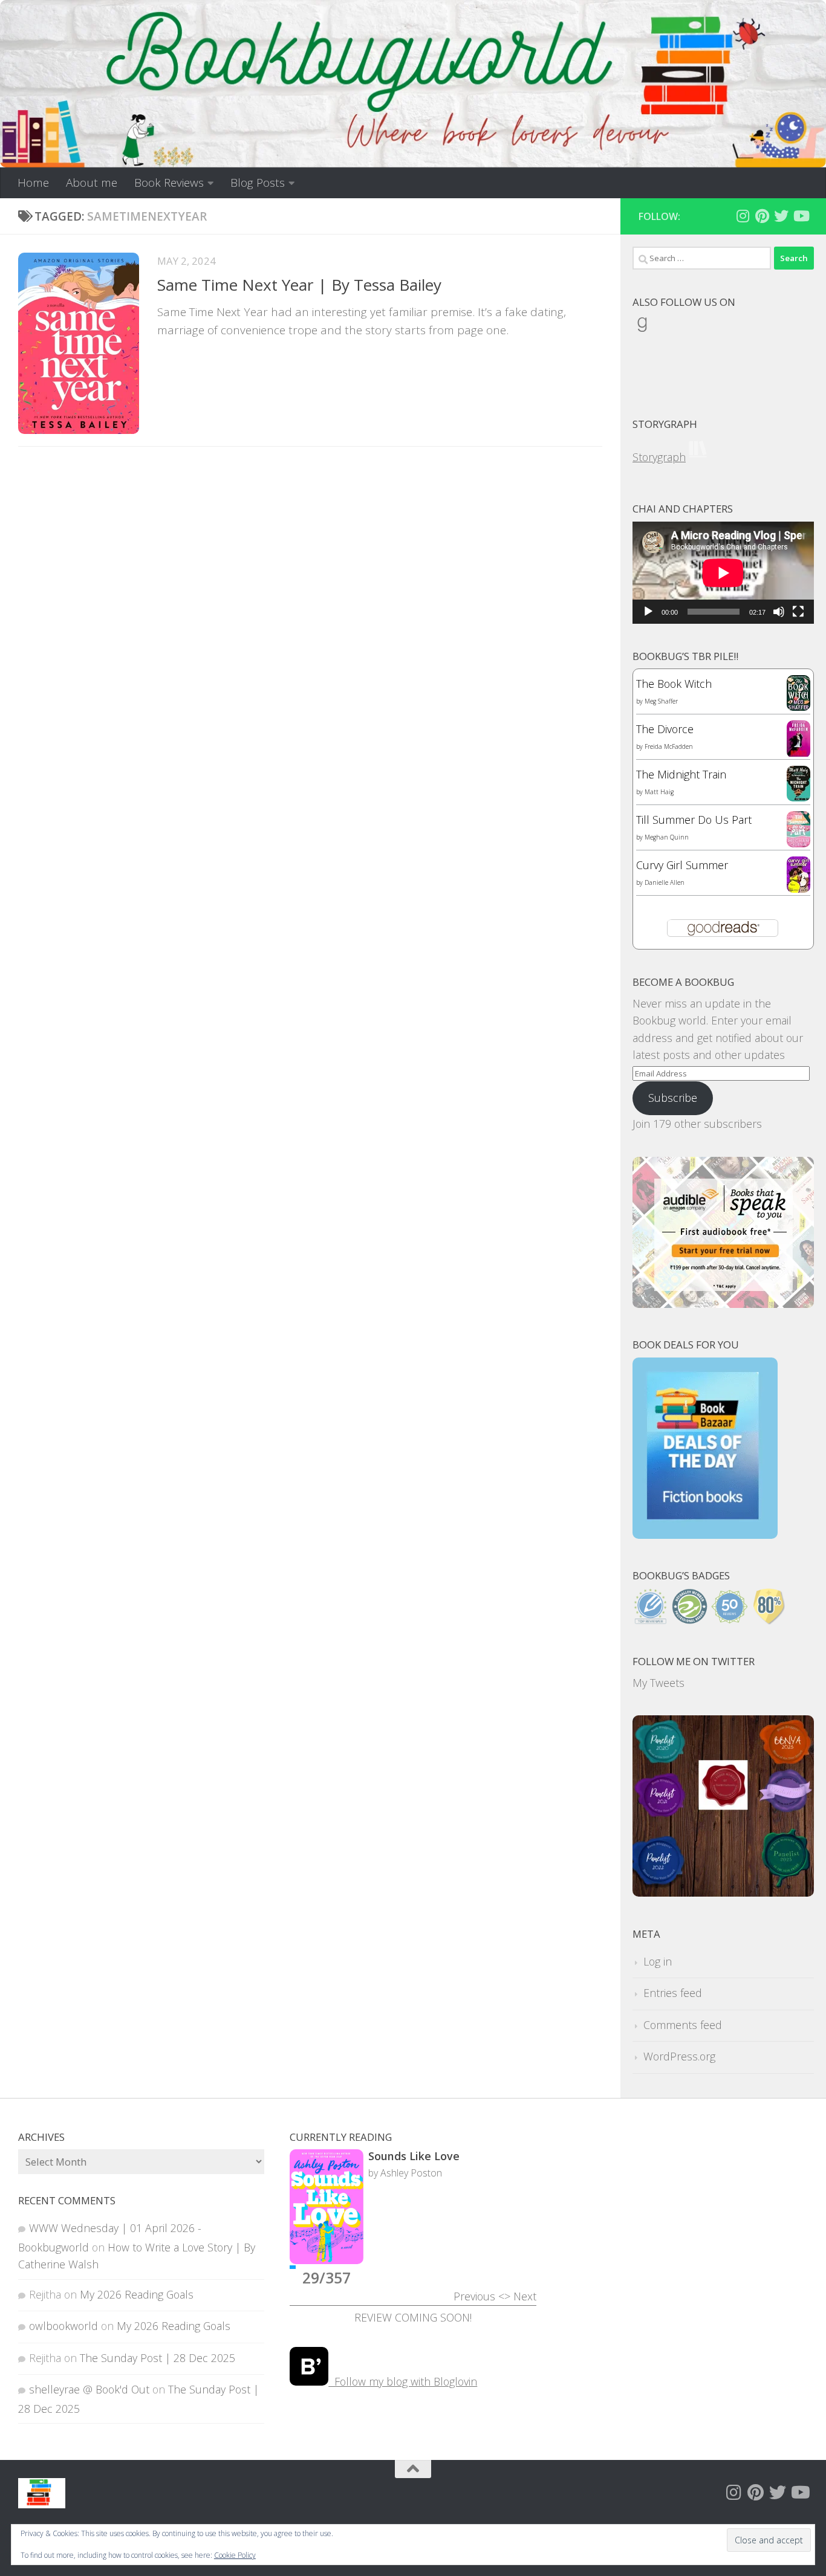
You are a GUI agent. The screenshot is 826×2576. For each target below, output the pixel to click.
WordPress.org (679, 2056)
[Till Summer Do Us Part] (798, 843)
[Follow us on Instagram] (743, 216)
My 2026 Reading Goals (137, 2294)
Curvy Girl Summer (682, 865)
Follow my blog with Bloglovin (403, 2381)
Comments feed (683, 2025)
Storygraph (659, 457)
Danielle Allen (665, 882)
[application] (723, 573)
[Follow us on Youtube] (801, 216)
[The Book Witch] (798, 707)
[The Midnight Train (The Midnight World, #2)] (798, 797)
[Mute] (779, 612)
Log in (658, 1961)
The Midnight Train (681, 774)
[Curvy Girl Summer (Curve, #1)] (798, 888)
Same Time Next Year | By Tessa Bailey (299, 285)
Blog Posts (258, 183)
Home (33, 183)
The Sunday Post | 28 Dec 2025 (158, 2358)
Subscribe (673, 1098)
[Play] (648, 612)
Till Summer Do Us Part (694, 820)
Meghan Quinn (667, 837)
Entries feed (673, 1993)
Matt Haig (659, 792)
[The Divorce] (798, 754)
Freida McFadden (669, 746)
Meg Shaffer (661, 701)
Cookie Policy (235, 2555)
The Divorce (665, 729)
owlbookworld (63, 2326)
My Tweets (659, 1683)
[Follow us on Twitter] (781, 216)
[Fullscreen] (798, 612)
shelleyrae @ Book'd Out (89, 2389)
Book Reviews (169, 183)
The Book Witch (674, 684)
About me (92, 183)
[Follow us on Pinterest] (762, 216)
